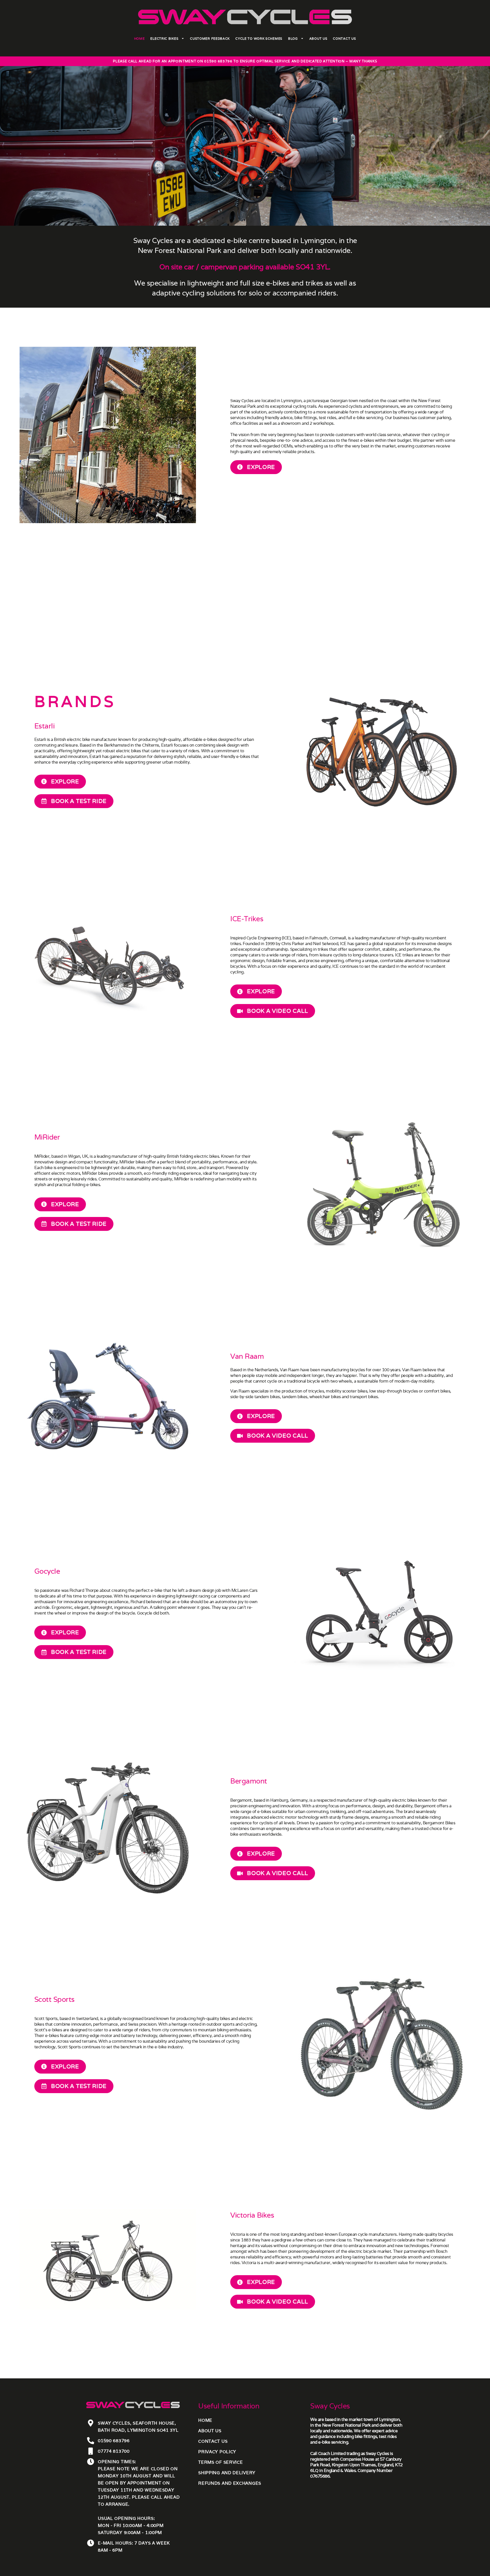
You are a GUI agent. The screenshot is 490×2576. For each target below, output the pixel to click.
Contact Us (344, 39)
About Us (318, 39)
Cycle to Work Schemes (259, 39)
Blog (293, 39)
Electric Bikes (164, 39)
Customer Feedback (210, 39)
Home (140, 39)
